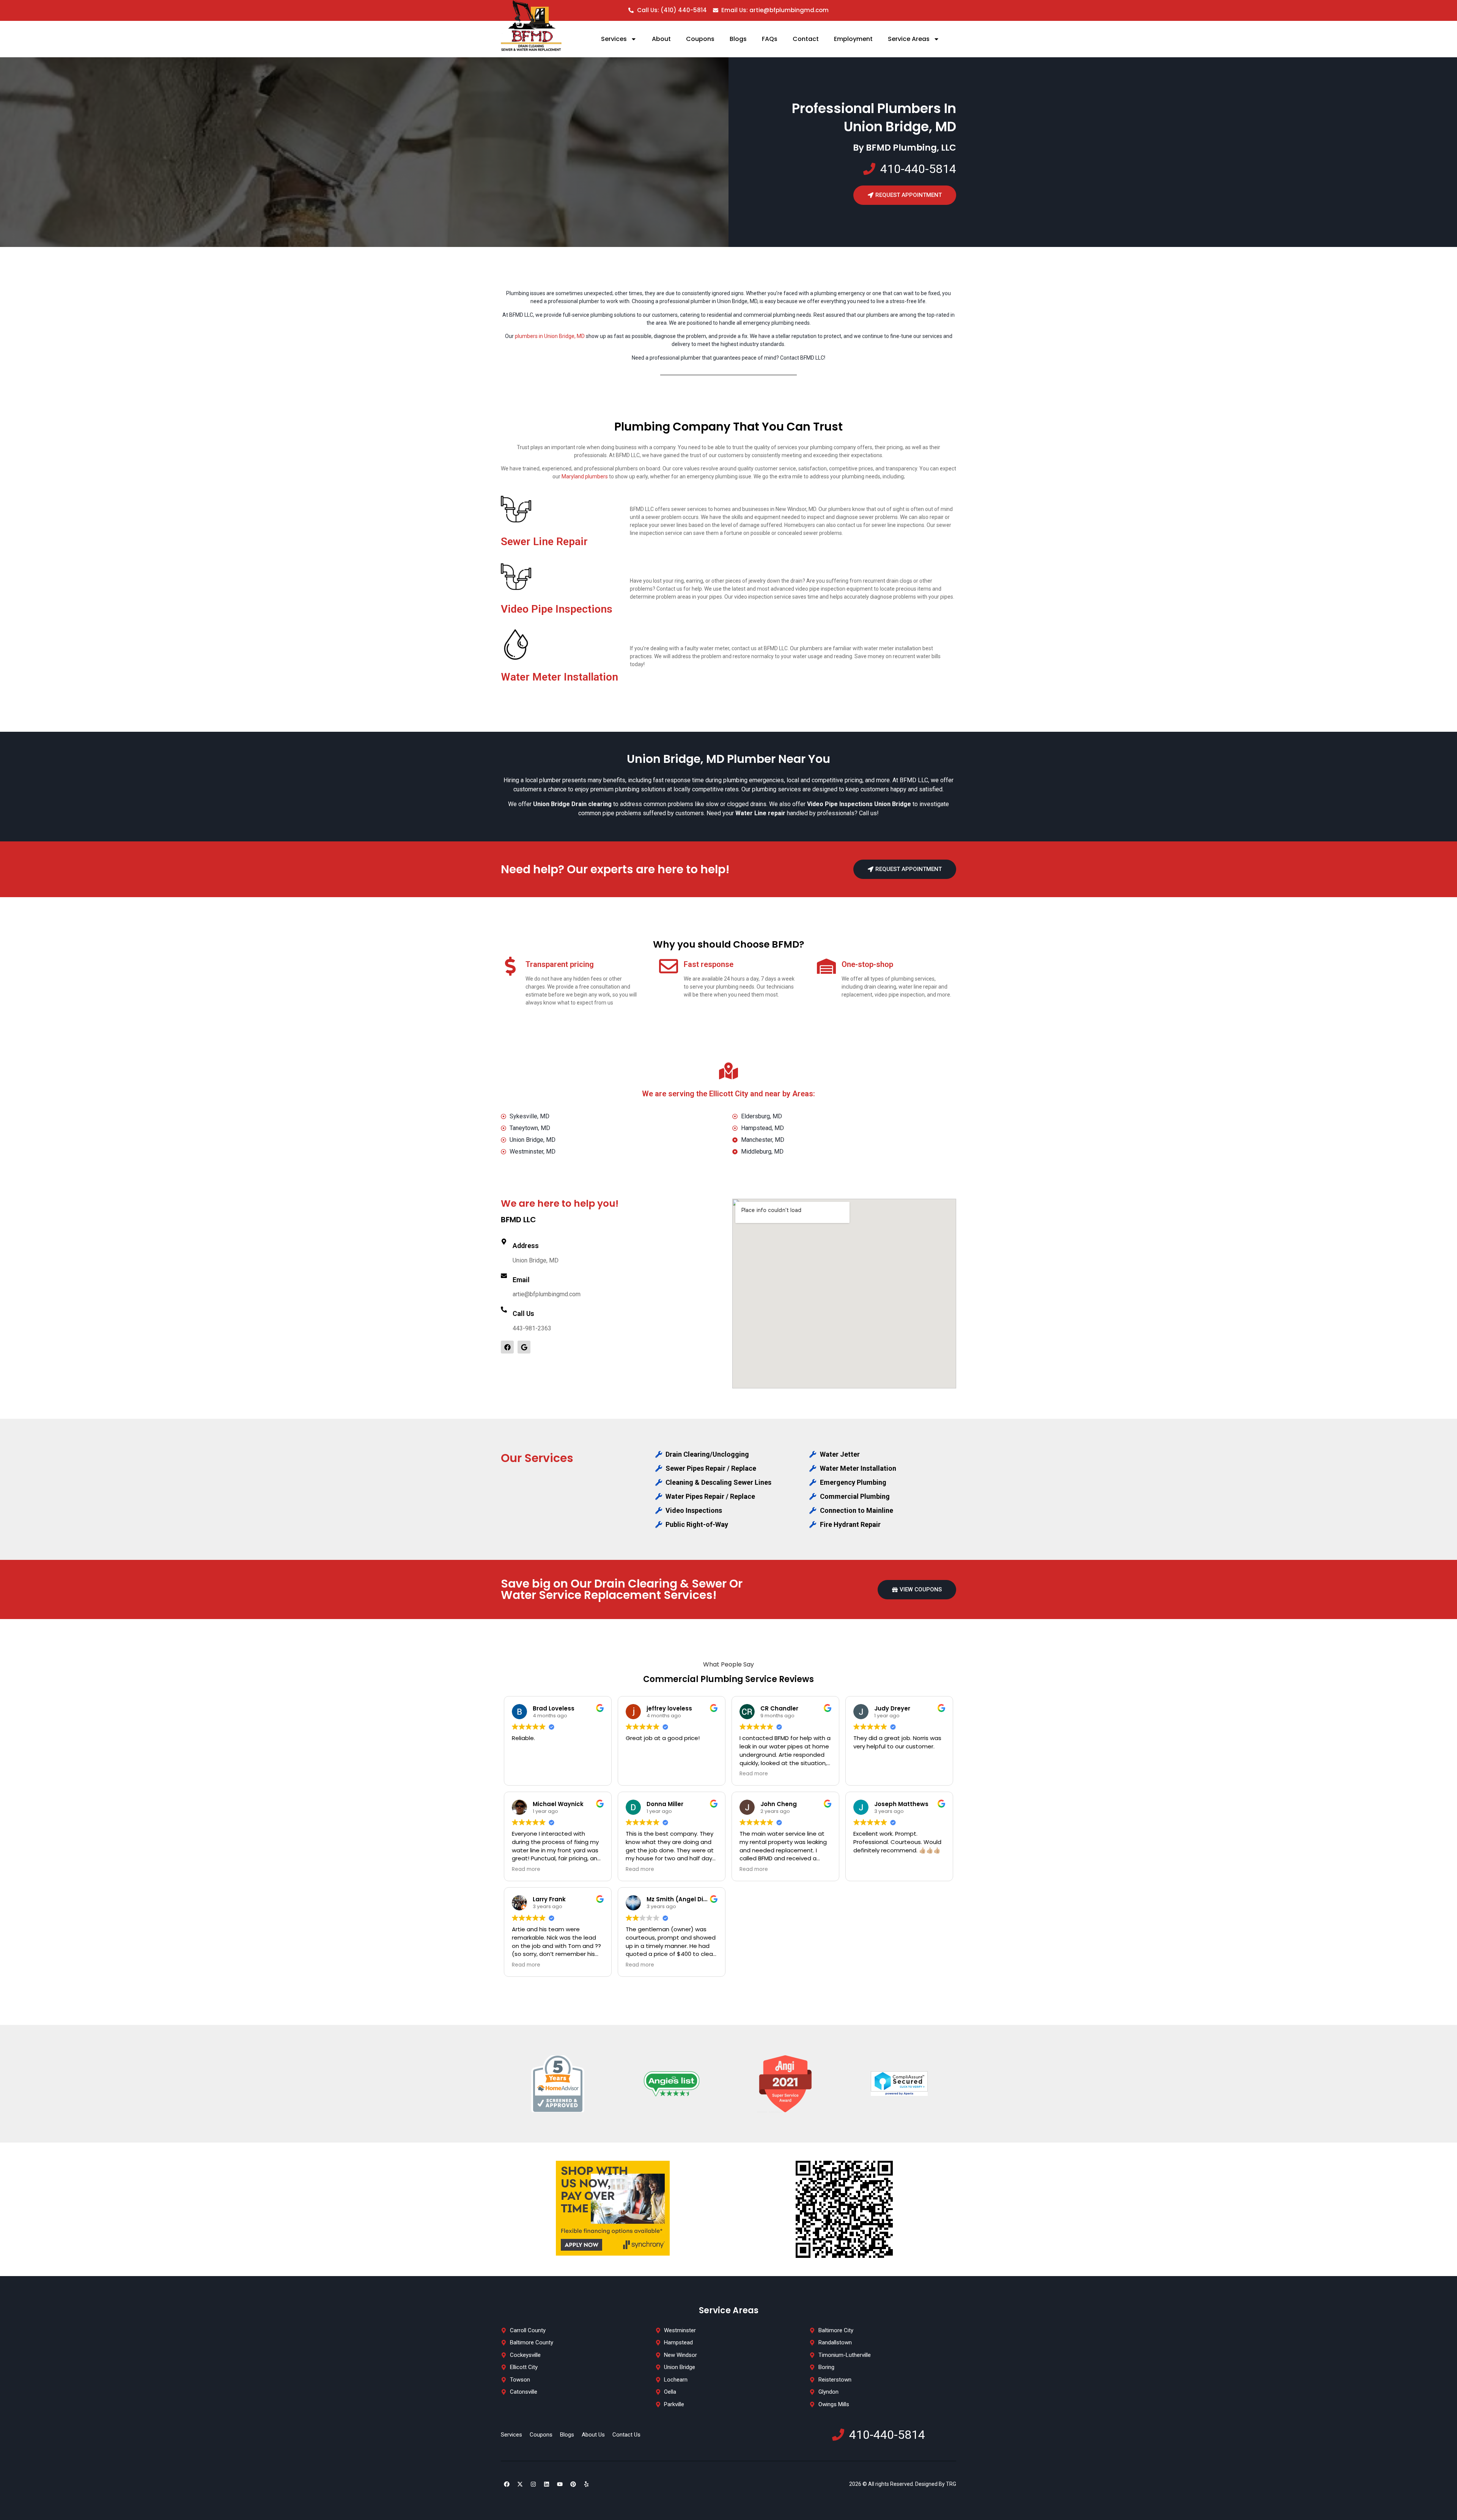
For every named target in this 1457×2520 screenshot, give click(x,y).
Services (614, 39)
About (661, 39)
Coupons (700, 39)
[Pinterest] (573, 2484)
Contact (806, 39)
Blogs (738, 39)
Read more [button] (754, 1774)
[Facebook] (507, 1347)
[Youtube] (560, 2484)
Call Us (523, 1313)
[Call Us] (504, 1310)
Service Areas (909, 39)
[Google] (524, 1347)
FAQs (770, 39)
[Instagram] (533, 2484)
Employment (853, 39)
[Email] (504, 1276)
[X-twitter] (520, 2484)
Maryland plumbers (585, 476)
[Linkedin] (546, 2484)
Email (521, 1280)
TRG (950, 2484)
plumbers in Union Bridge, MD (550, 336)
